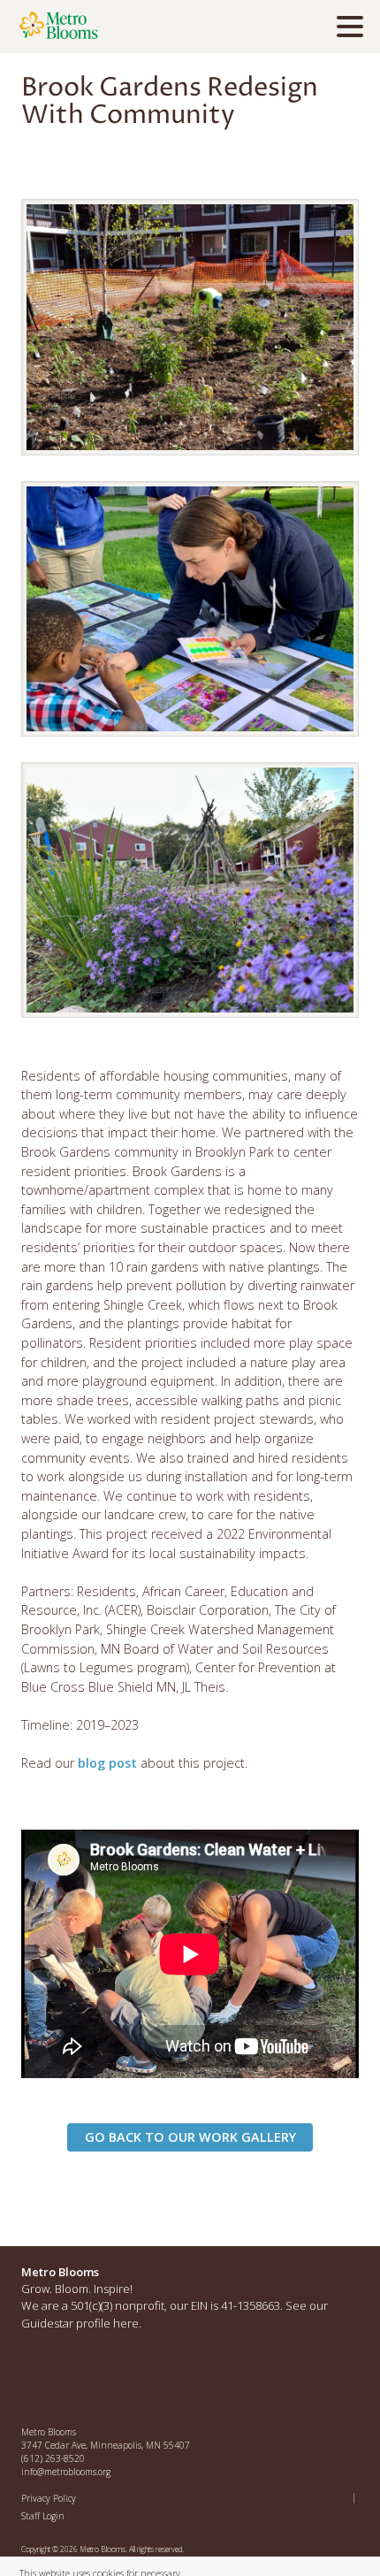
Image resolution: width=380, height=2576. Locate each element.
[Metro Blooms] (119, 27)
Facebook (35, 2381)
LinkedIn (111, 2381)
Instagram (73, 2381)
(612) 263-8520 (53, 2458)
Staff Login (43, 2516)
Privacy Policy (49, 2498)
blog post (107, 1763)
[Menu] (354, 29)
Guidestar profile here (80, 2323)
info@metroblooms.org (66, 2472)
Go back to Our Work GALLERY (190, 2137)
